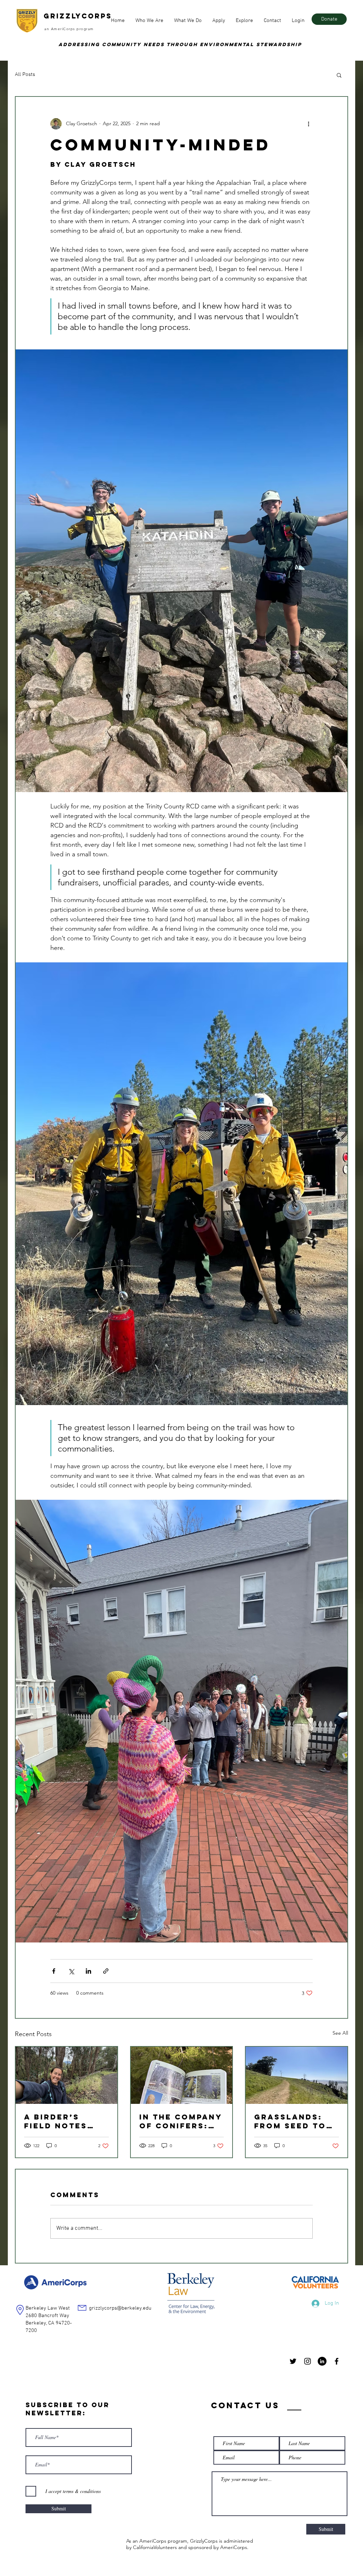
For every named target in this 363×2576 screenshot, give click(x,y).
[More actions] (308, 124)
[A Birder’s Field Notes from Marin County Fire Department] (66, 2075)
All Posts (25, 74)
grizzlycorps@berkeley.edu (120, 2308)
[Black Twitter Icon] (293, 2361)
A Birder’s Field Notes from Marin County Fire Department (56, 2121)
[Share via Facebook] (54, 1971)
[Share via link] (106, 1971)
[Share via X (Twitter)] (71, 1971)
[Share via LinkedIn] (88, 1971)
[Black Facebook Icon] (337, 2361)
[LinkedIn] (322, 2361)
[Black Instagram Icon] (308, 2361)
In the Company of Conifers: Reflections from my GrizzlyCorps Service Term (181, 2121)
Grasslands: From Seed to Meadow (290, 2121)
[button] (149, 21)
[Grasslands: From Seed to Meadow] (297, 2075)
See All (340, 2033)
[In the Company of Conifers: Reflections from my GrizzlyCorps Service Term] (182, 2075)
